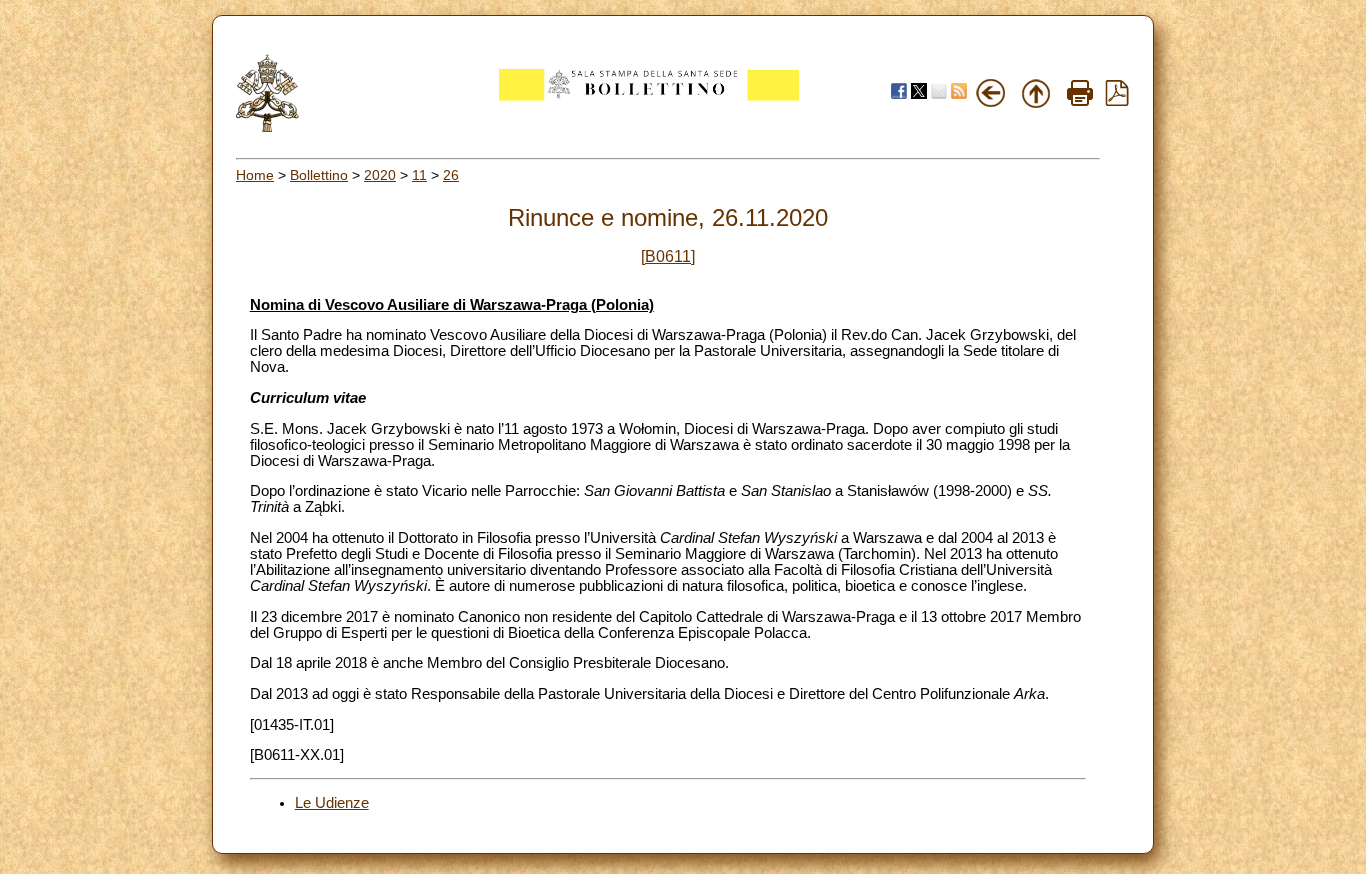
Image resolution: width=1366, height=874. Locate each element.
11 (419, 175)
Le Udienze (332, 803)
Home (255, 175)
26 (451, 175)
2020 (380, 175)
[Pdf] (1117, 101)
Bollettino (319, 175)
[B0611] (668, 256)
